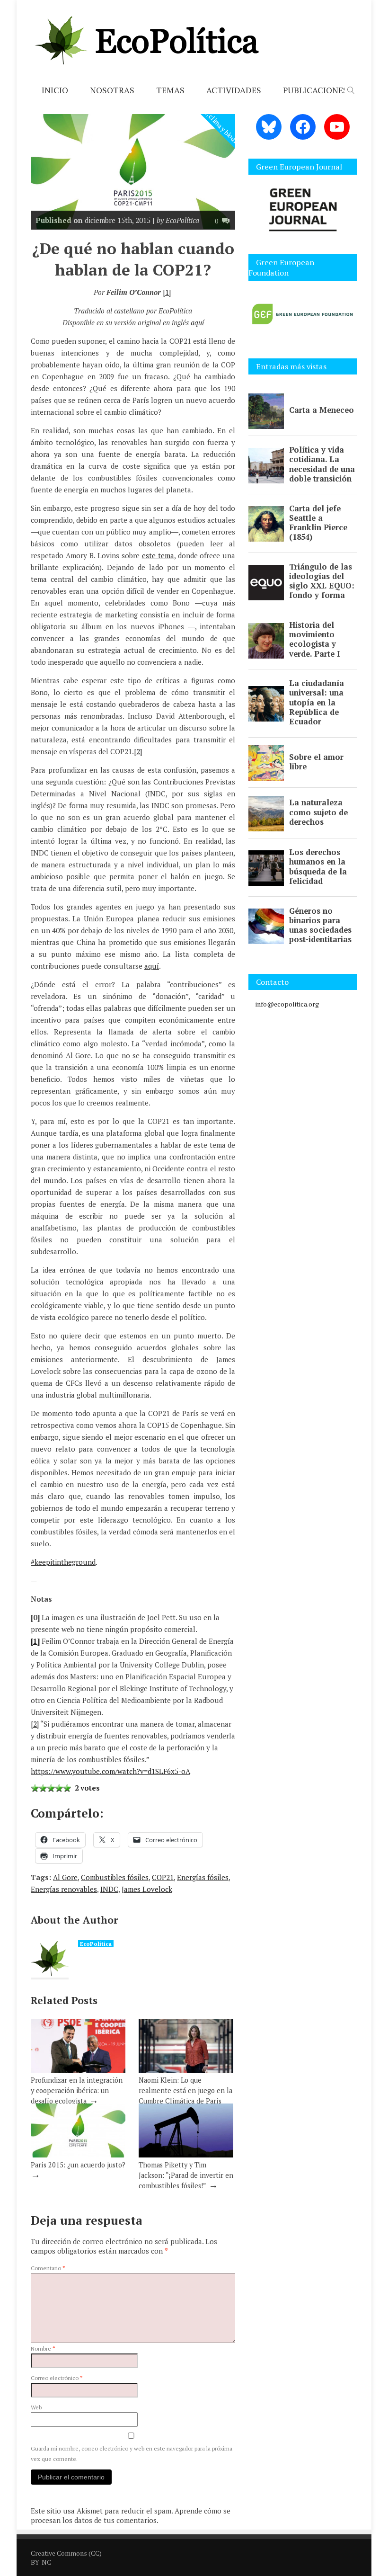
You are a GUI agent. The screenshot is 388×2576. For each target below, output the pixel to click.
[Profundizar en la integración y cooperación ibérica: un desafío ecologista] (78, 2070)
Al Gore (65, 1877)
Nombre (43, 2349)
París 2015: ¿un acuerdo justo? (78, 2165)
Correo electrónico (57, 2378)
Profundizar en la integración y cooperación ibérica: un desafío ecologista (77, 2090)
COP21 (163, 1877)
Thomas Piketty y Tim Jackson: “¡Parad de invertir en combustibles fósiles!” (186, 2175)
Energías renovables (64, 1889)
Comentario (48, 2268)
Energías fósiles (203, 1877)
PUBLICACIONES (315, 90)
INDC (109, 1889)
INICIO (55, 90)
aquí (197, 322)
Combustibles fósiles (115, 1877)
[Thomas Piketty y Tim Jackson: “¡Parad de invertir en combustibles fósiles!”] (186, 2155)
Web (36, 2407)
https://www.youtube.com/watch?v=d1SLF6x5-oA (110, 1771)
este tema (158, 555)
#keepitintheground (63, 1562)
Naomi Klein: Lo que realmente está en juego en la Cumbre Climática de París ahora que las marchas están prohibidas (185, 2101)
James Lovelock (147, 1889)
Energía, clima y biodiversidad (223, 128)
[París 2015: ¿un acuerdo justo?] (78, 2155)
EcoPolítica (96, 1944)
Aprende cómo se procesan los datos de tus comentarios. (131, 2515)
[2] (138, 751)
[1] (167, 292)
